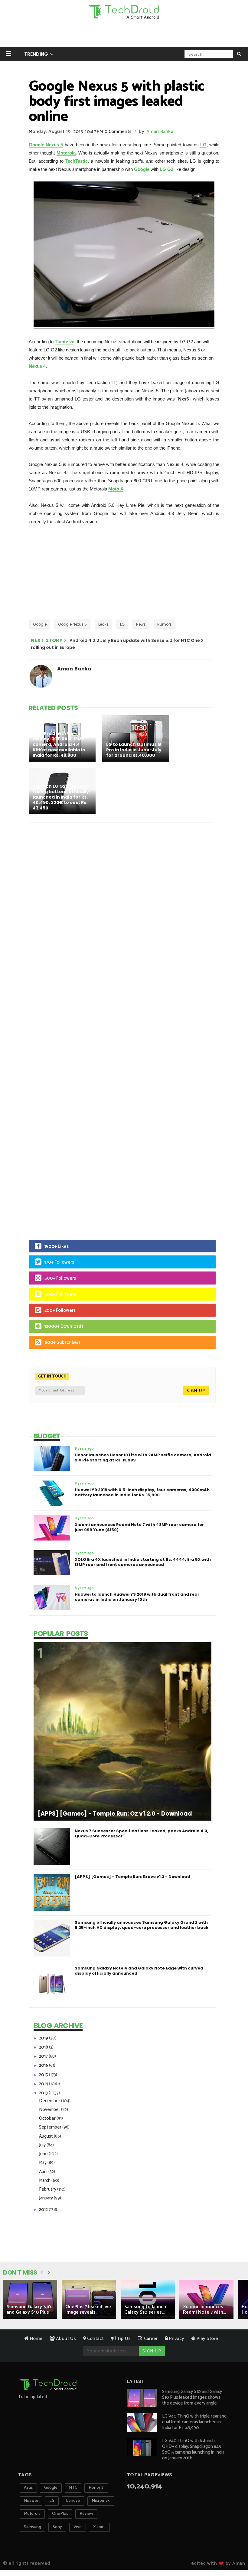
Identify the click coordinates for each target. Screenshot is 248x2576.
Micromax (101, 2501)
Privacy (176, 2339)
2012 (44, 2210)
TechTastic (77, 161)
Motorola (66, 153)
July (43, 2145)
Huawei (31, 2501)
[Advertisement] (124, 35)
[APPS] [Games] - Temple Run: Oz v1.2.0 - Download (115, 1814)
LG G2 (166, 169)
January (46, 2198)
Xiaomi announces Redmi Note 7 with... (204, 2310)
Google (142, 169)
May (43, 2163)
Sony (57, 2527)
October (48, 2118)
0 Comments (118, 132)
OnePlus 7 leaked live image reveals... (88, 2310)
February (48, 2189)
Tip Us (123, 2339)
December (50, 2101)
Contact (95, 2339)
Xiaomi (99, 2527)
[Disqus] (124, 906)
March (45, 2180)
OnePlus (60, 2514)
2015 (44, 2075)
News (141, 624)
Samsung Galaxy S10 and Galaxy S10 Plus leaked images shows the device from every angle (192, 2397)
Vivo (78, 2527)
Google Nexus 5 (46, 145)
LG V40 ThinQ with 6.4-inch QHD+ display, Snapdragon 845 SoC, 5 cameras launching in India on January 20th (193, 2449)
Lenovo (73, 2501)
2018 (44, 2047)
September (51, 2127)
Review (86, 2514)
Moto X (116, 489)
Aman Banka (160, 132)
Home (36, 2339)
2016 (44, 2065)
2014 (44, 2084)
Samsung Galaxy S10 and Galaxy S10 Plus (29, 2310)
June (44, 2154)
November (50, 2110)
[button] (9, 53)
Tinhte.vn (65, 342)
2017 (44, 2056)
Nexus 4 (37, 366)
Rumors (165, 624)
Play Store (207, 2339)
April (44, 2172)
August (46, 2136)
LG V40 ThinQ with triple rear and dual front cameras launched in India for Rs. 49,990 (194, 2422)
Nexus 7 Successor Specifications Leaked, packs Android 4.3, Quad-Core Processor (142, 1833)
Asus (28, 2488)
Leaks (103, 624)
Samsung (33, 2527)
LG (203, 145)
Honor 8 (96, 2488)
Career (150, 2339)
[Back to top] (233, 2552)
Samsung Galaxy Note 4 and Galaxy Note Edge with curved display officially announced (139, 1971)
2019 (44, 2038)
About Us (65, 2339)
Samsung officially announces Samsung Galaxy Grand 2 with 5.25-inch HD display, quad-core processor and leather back (142, 1925)
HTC (73, 2488)
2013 (44, 2093)
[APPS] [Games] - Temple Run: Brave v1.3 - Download (132, 1877)
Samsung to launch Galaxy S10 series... (145, 2310)
